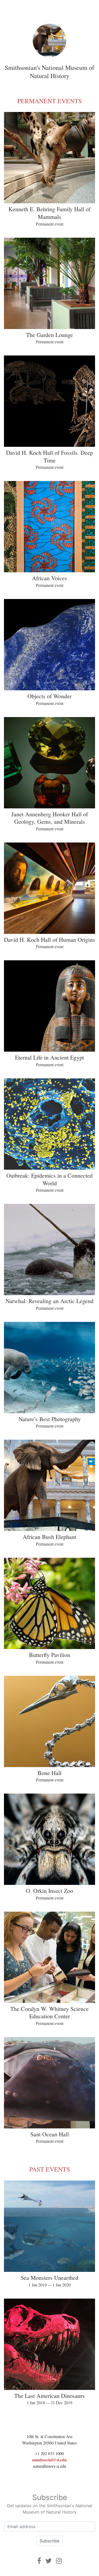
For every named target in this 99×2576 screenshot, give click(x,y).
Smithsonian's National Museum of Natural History (49, 72)
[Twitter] (49, 2561)
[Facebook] (39, 2561)
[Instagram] (59, 2561)
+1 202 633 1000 (49, 2453)
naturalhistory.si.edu (50, 2466)
